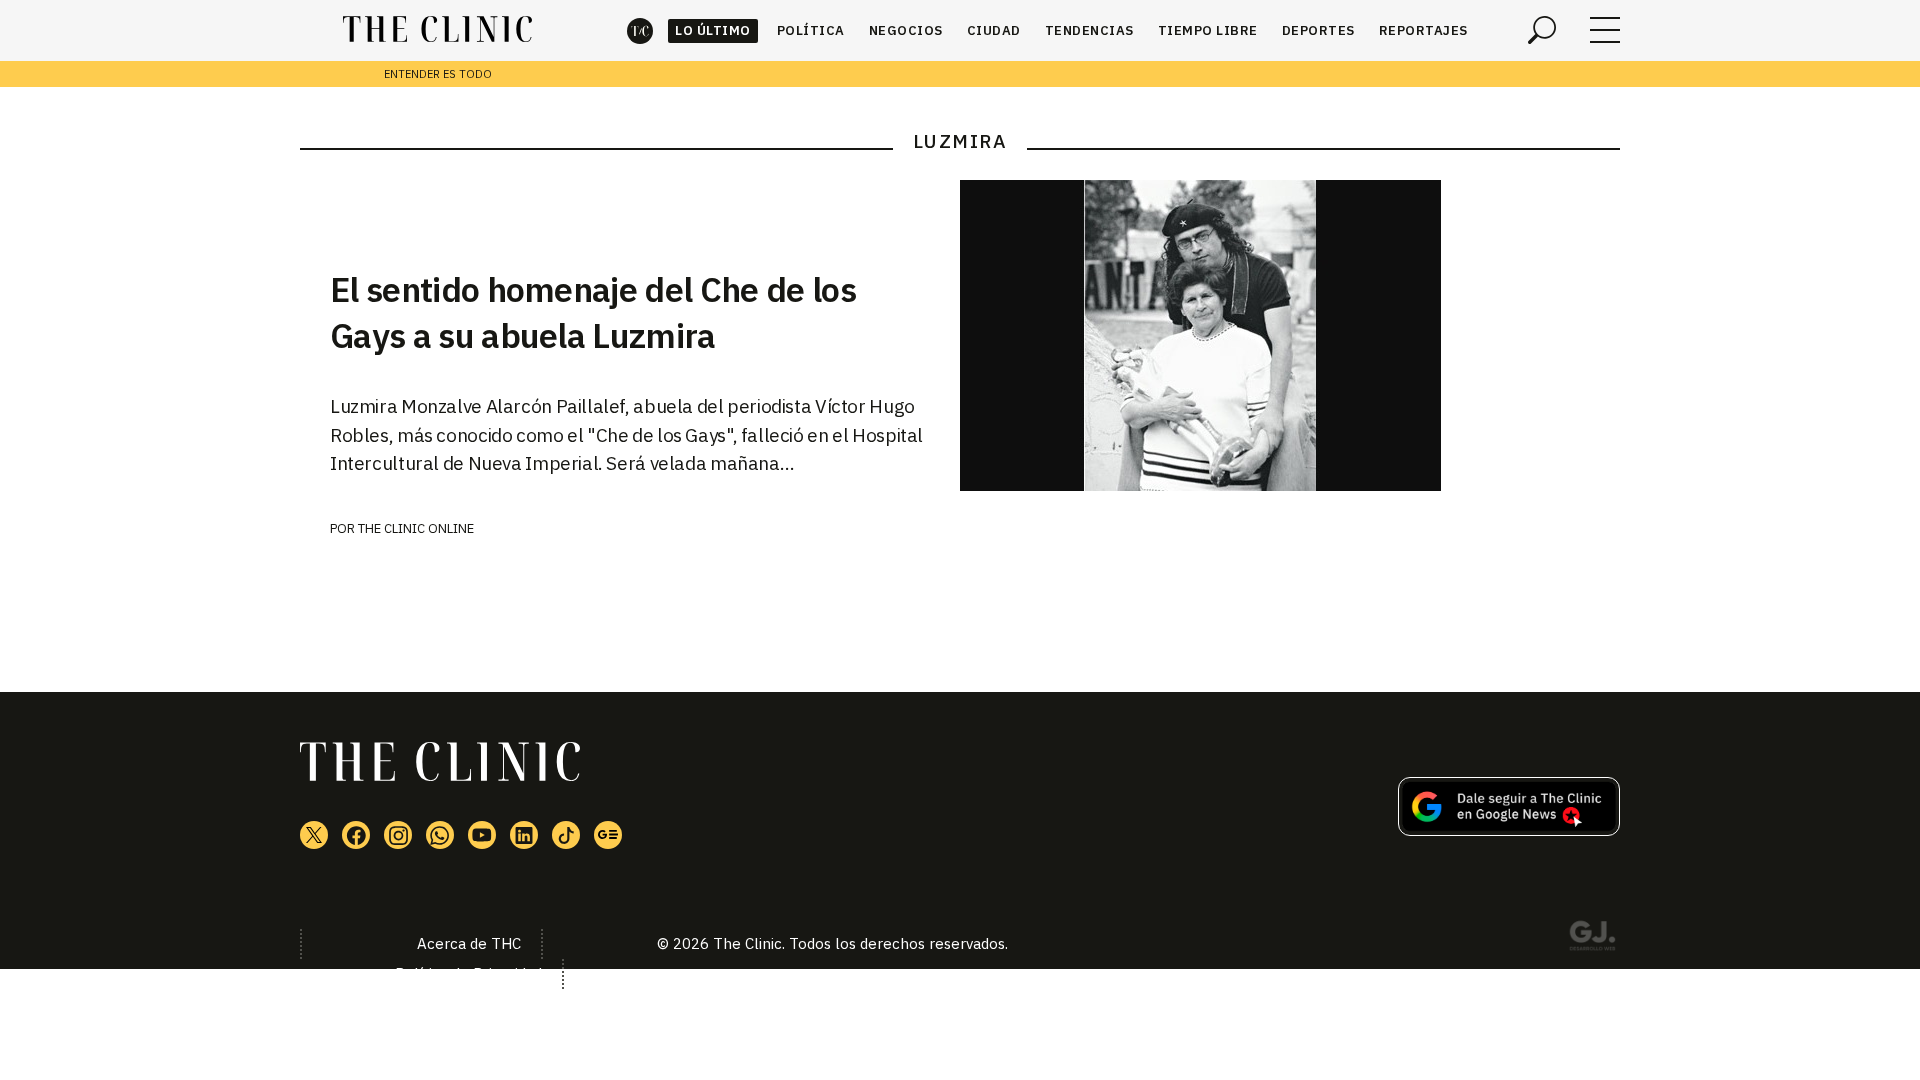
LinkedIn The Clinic (524, 835)
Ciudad (994, 30)
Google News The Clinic (608, 835)
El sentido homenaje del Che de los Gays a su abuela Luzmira (593, 312)
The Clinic (640, 30)
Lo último (713, 30)
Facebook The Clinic (356, 835)
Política (811, 30)
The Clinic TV (482, 835)
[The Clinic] (437, 30)
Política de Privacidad (468, 973)
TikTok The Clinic (566, 835)
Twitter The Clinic (314, 835)
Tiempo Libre (1208, 30)
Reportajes (1423, 30)
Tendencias (1089, 30)
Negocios (906, 30)
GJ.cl (1592, 939)
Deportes (1318, 30)
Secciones (1605, 30)
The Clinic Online (416, 528)
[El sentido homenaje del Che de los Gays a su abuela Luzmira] (1290, 335)
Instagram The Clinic (398, 835)
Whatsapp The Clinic (440, 835)
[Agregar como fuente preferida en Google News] (1509, 830)
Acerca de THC (469, 943)
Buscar (1542, 30)
